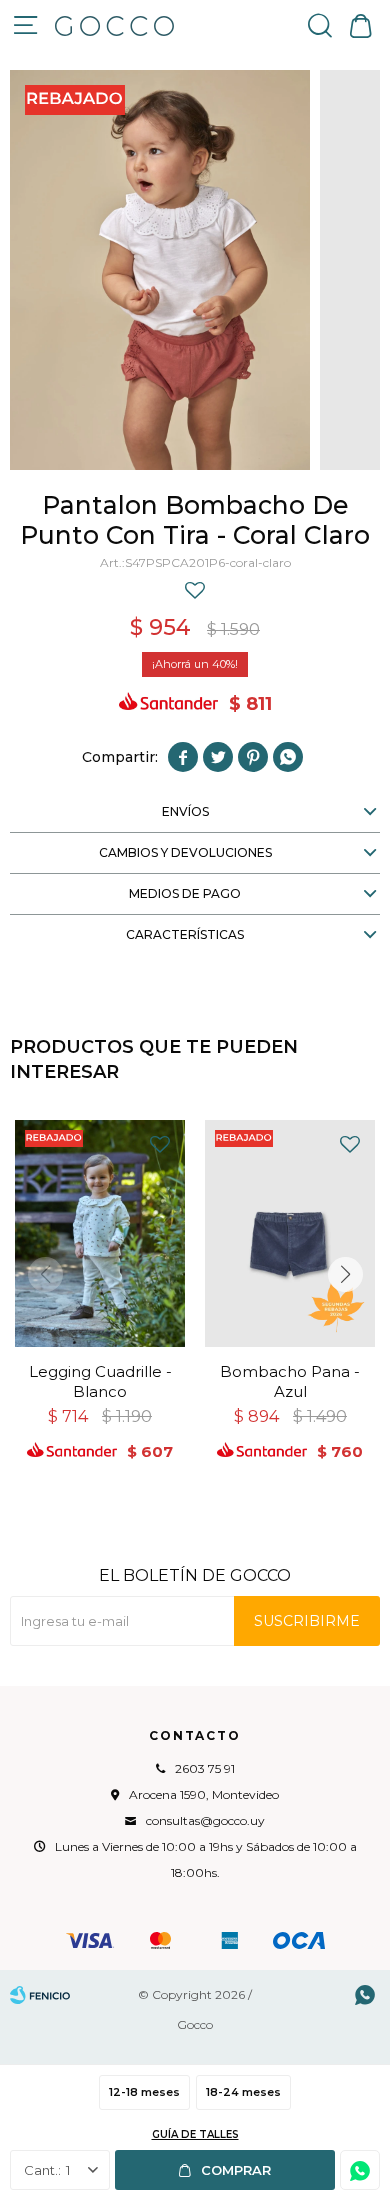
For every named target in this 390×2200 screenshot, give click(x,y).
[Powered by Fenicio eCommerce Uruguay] (40, 1995)
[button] (320, 25)
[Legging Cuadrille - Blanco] (100, 1233)
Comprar (236, 2170)
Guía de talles (195, 2134)
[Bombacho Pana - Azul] (290, 1233)
